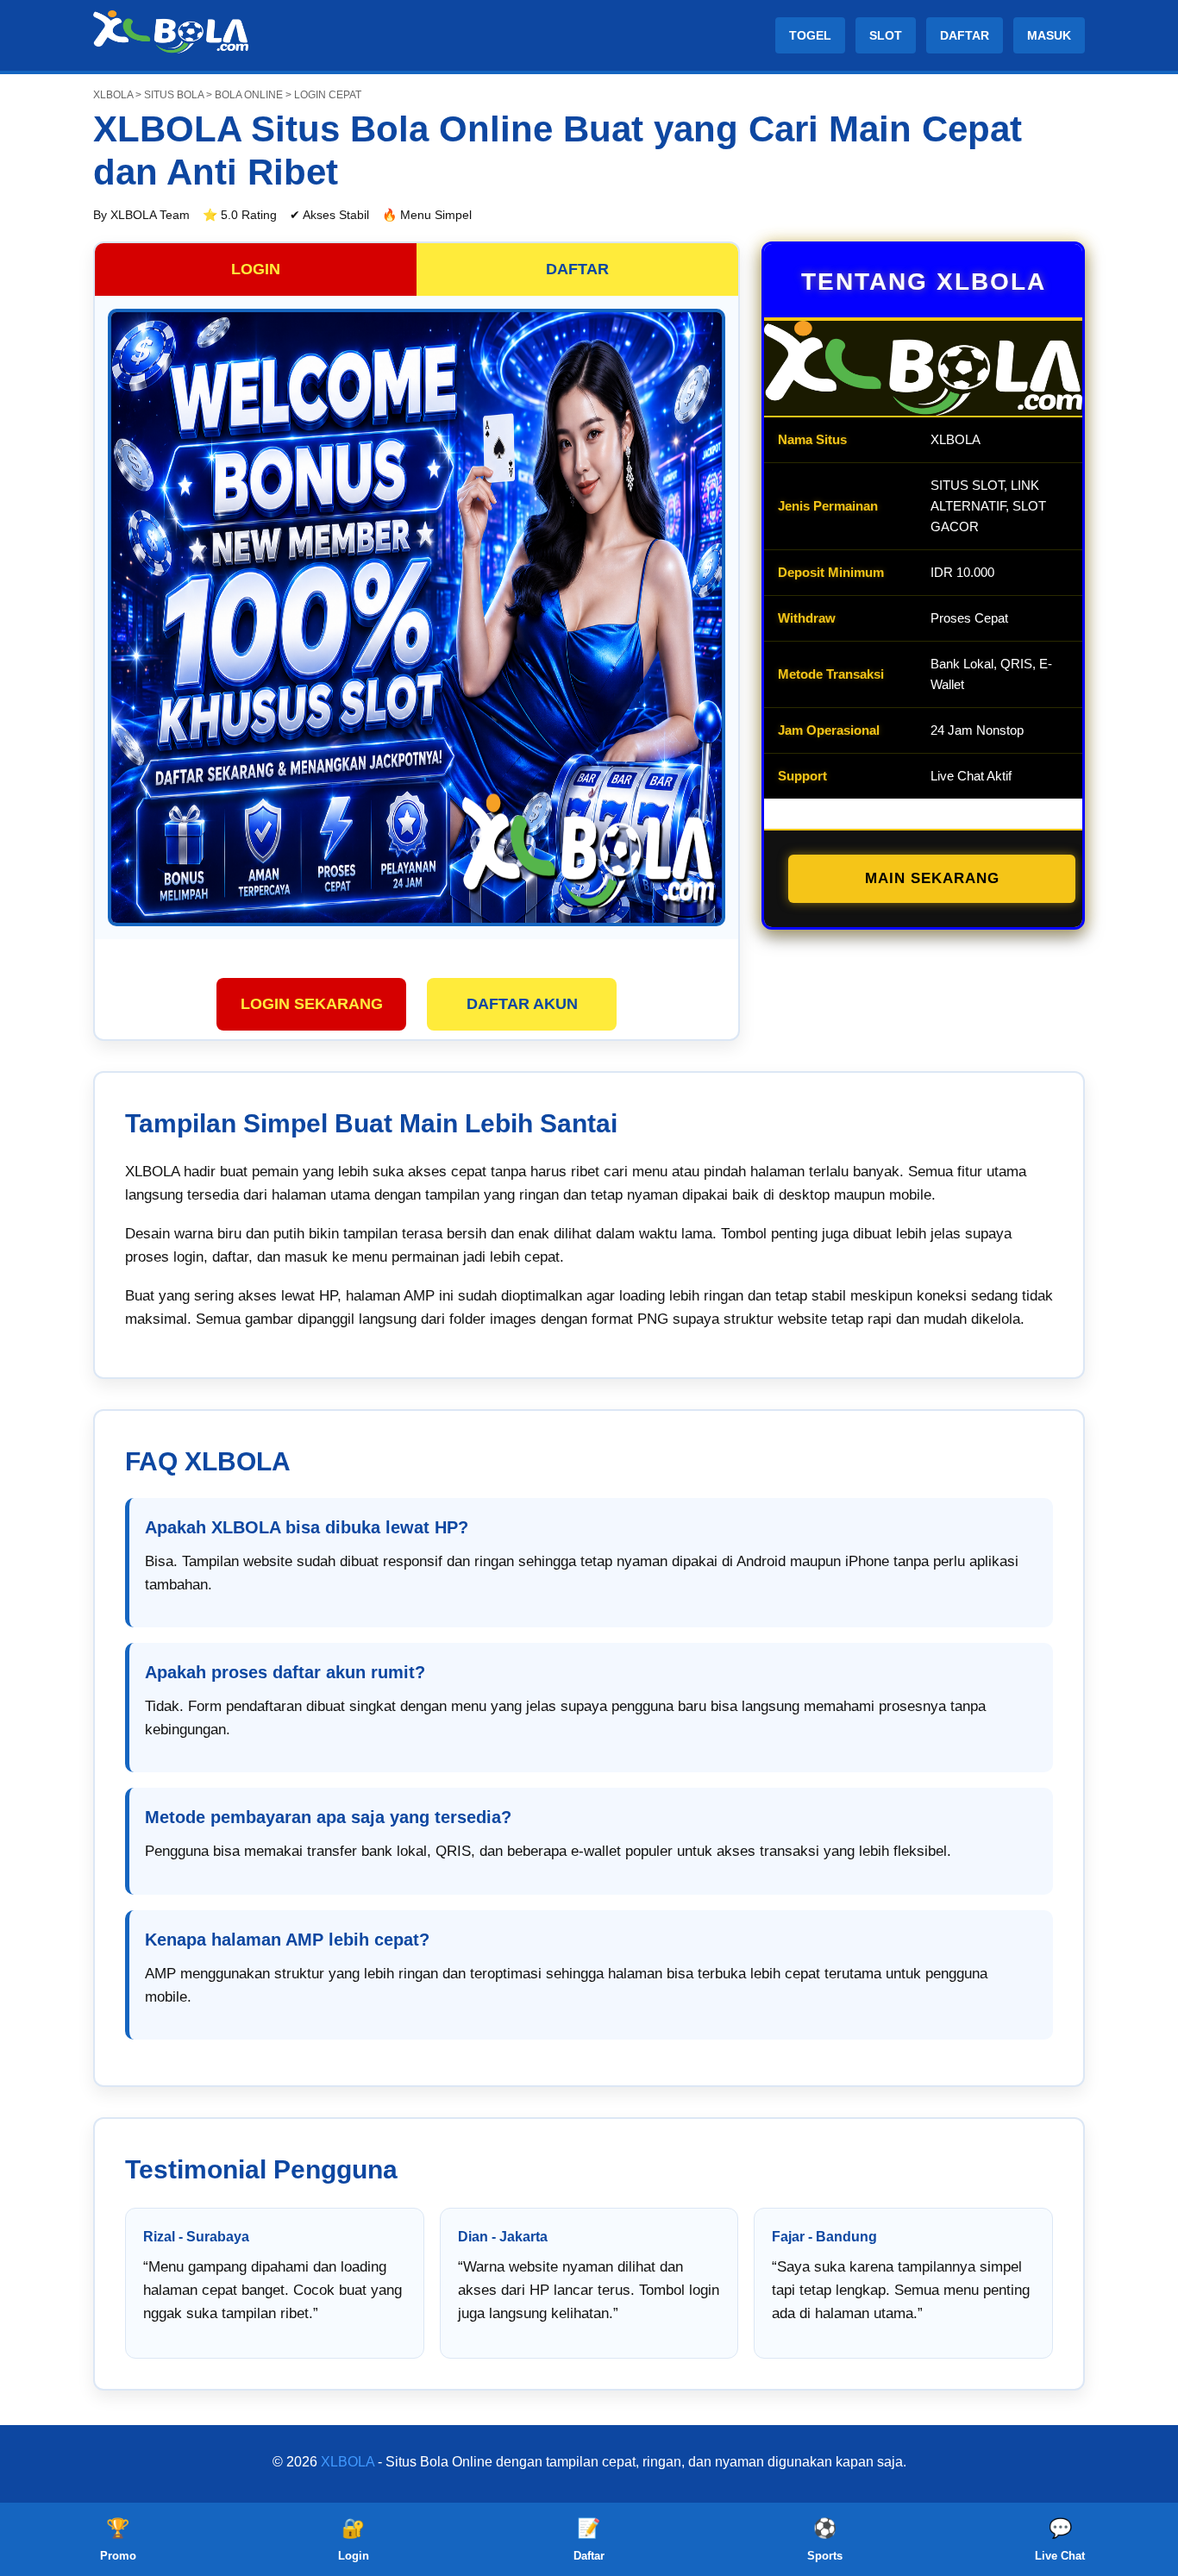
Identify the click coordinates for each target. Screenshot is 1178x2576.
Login (354, 2540)
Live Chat (1060, 2540)
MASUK (1049, 35)
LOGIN (256, 269)
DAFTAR (965, 35)
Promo (118, 2540)
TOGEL (810, 35)
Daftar (589, 2540)
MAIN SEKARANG (932, 878)
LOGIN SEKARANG (312, 1004)
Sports (825, 2540)
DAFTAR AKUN (522, 1004)
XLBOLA (348, 2462)
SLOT (886, 35)
